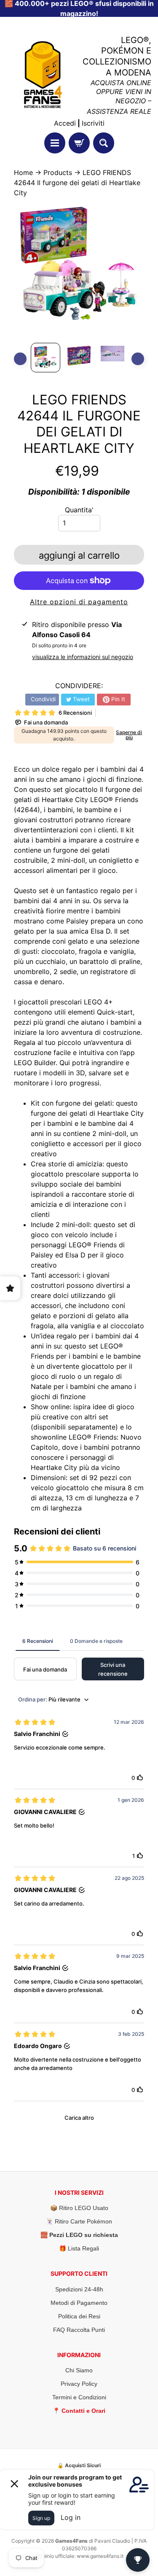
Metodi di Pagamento (79, 2303)
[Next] (138, 359)
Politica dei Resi (79, 2316)
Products (58, 172)
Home (23, 172)
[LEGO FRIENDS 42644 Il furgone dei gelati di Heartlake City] (46, 358)
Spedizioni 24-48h (79, 2289)
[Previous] (20, 359)
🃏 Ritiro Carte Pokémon (79, 2221)
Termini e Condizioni (79, 2397)
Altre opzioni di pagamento (79, 602)
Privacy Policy (79, 2384)
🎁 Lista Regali (79, 2248)
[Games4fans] (43, 75)
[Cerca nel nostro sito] (104, 143)
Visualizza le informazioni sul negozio (83, 657)
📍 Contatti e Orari (79, 2411)
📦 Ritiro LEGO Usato (79, 2208)
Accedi (65, 123)
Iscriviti (93, 123)
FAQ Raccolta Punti (79, 2330)
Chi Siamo (79, 2370)
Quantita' (79, 510)
